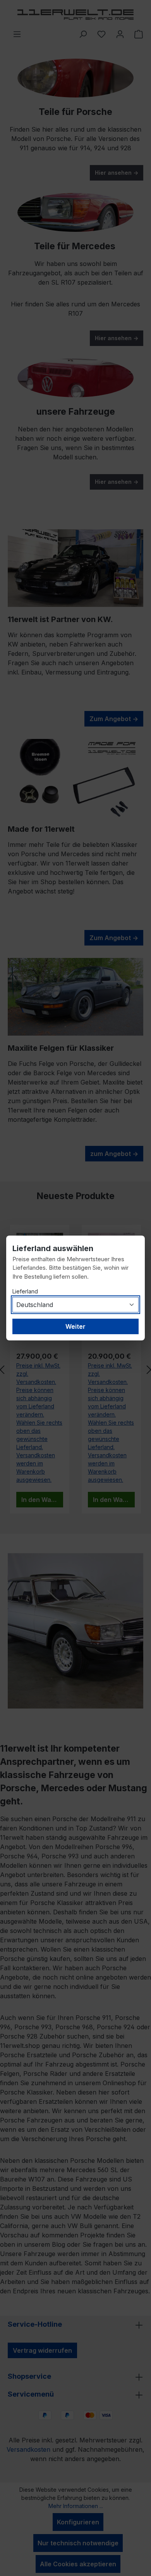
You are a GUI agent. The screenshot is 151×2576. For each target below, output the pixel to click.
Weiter (75, 1326)
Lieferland (25, 1291)
